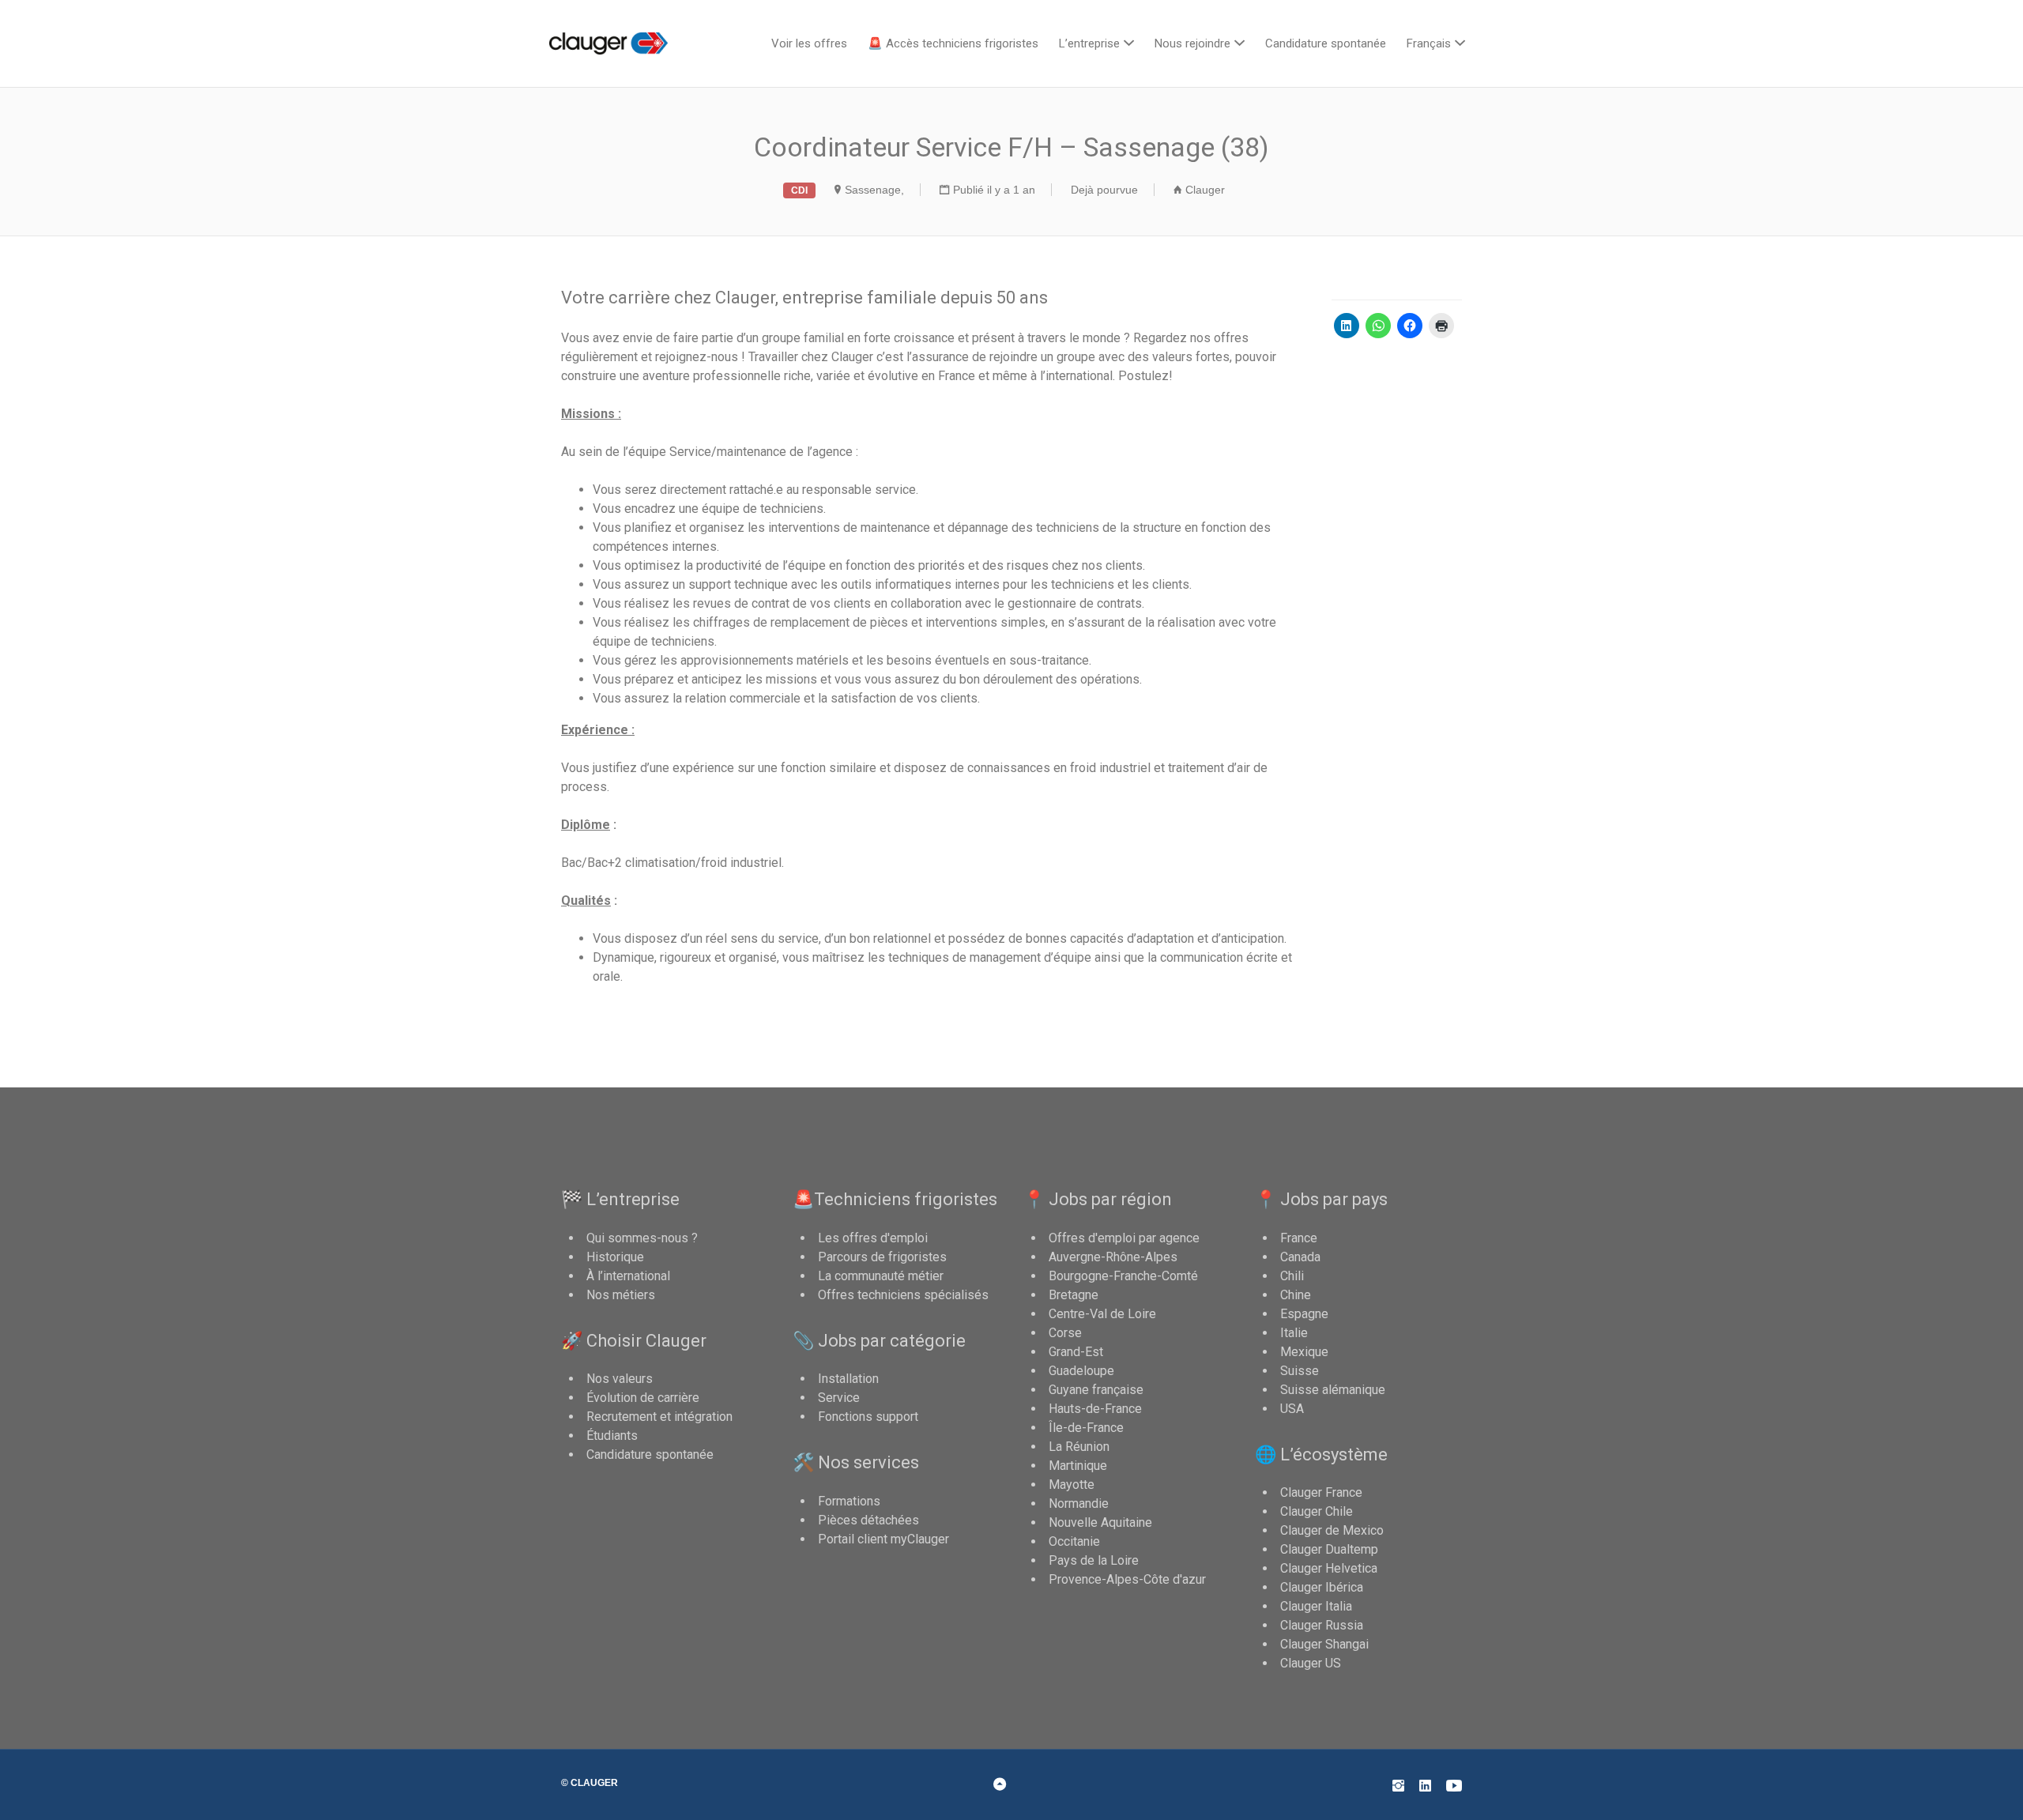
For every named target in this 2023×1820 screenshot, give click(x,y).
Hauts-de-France (1095, 1409)
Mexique (1304, 1352)
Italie (1294, 1333)
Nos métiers (621, 1295)
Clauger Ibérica (1322, 1587)
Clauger (1205, 190)
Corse (1065, 1333)
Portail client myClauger (883, 1539)
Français (1429, 43)
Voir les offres (809, 43)
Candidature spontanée (1326, 43)
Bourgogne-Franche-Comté (1123, 1276)
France (1299, 1238)
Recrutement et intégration (659, 1417)
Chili (1292, 1276)
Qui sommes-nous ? (642, 1238)
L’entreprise (1089, 43)
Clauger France (1321, 1492)
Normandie (1079, 1503)
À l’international (628, 1276)
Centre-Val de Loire (1102, 1314)
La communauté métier (881, 1276)
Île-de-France (1086, 1428)
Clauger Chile (1317, 1511)
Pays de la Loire (1094, 1560)
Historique (615, 1257)
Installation (848, 1379)
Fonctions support (868, 1417)
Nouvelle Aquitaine (1100, 1522)
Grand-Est (1076, 1352)
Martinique (1078, 1466)
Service (839, 1398)
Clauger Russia (1322, 1625)
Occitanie (1074, 1541)
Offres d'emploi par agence (1124, 1238)
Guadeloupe (1081, 1371)
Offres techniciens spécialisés (903, 1295)
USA (1292, 1409)
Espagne (1304, 1314)
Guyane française (1096, 1390)
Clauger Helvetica (1329, 1568)
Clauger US (1311, 1663)
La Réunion (1079, 1447)
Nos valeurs (620, 1379)
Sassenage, (874, 190)
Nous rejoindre (1192, 43)
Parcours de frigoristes (882, 1257)
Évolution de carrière (643, 1398)
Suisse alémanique (1333, 1390)
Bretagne (1074, 1295)
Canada (1300, 1257)
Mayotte (1072, 1485)
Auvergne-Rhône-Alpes (1113, 1257)
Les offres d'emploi (873, 1238)
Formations (849, 1501)
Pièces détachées (868, 1520)
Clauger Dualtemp (1329, 1549)
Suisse (1300, 1371)
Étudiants (612, 1436)
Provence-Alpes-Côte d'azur (1127, 1579)
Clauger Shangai (1324, 1644)
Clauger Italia (1316, 1606)
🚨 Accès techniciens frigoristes (953, 43)
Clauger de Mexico (1332, 1530)
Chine (1296, 1295)
